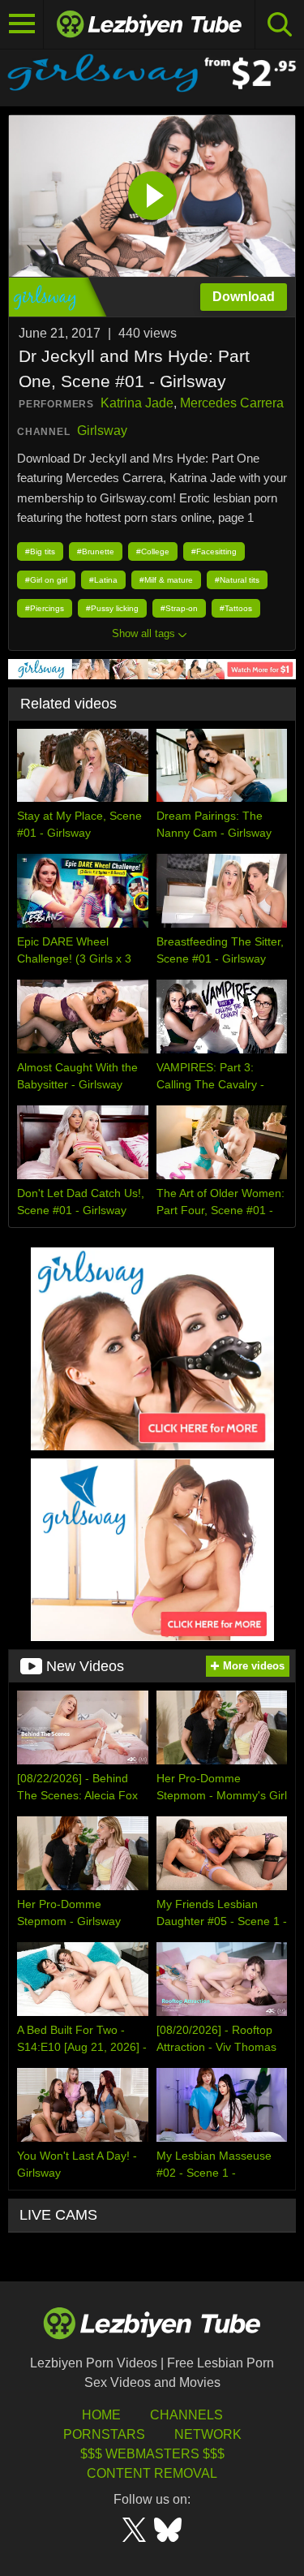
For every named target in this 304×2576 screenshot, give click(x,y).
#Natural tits (237, 580)
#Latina (103, 580)
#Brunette (96, 551)
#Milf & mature (166, 580)
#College (153, 551)
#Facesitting (214, 551)
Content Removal (152, 2473)
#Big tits (40, 551)
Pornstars (104, 2434)
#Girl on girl (46, 580)
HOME (101, 2415)
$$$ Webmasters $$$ (152, 2454)
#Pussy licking (112, 608)
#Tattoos (236, 608)
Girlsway (102, 431)
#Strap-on (179, 608)
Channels (186, 2415)
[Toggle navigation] (22, 24)
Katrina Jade (137, 403)
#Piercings (45, 608)
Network (208, 2434)
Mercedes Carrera (232, 403)
